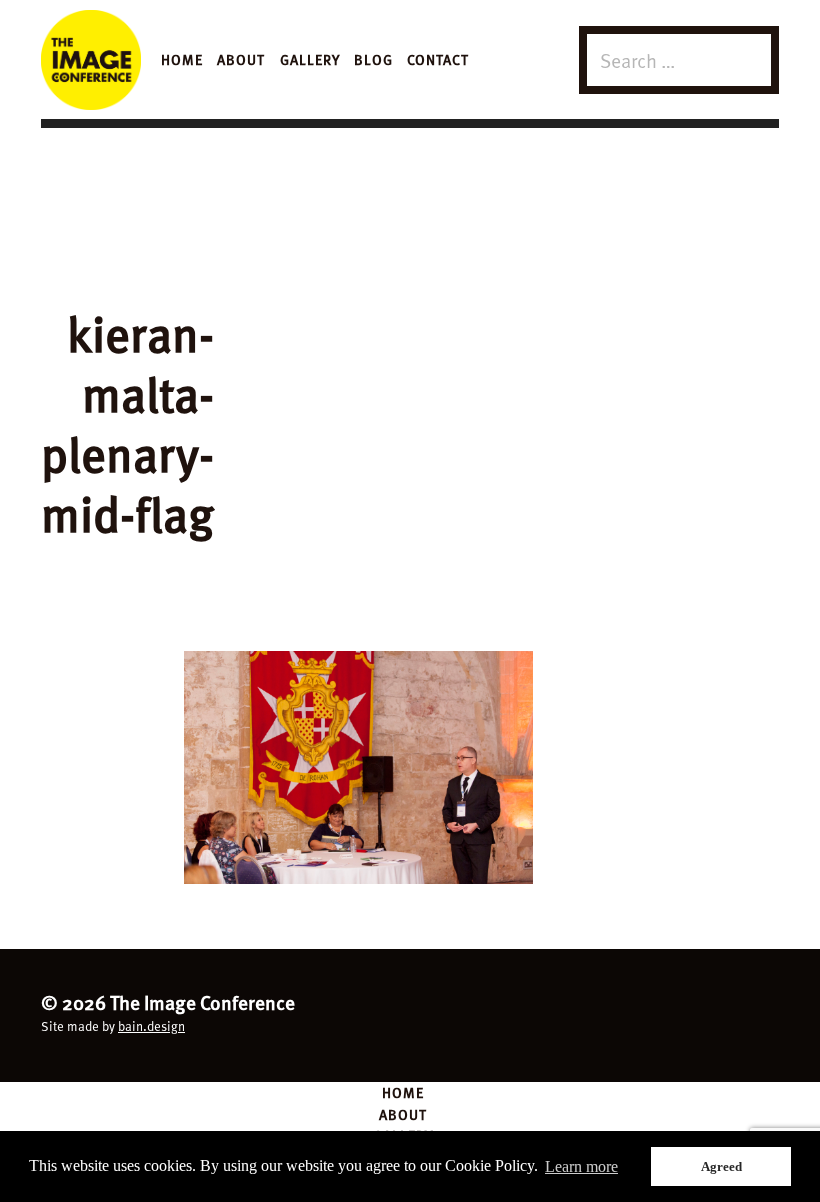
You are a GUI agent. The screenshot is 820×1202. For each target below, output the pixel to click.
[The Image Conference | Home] (91, 60)
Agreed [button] (721, 1166)
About (241, 59)
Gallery (310, 59)
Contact (438, 59)
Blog (373, 59)
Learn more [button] (581, 1166)
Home (182, 59)
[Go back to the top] (410, 1012)
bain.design (151, 1026)
